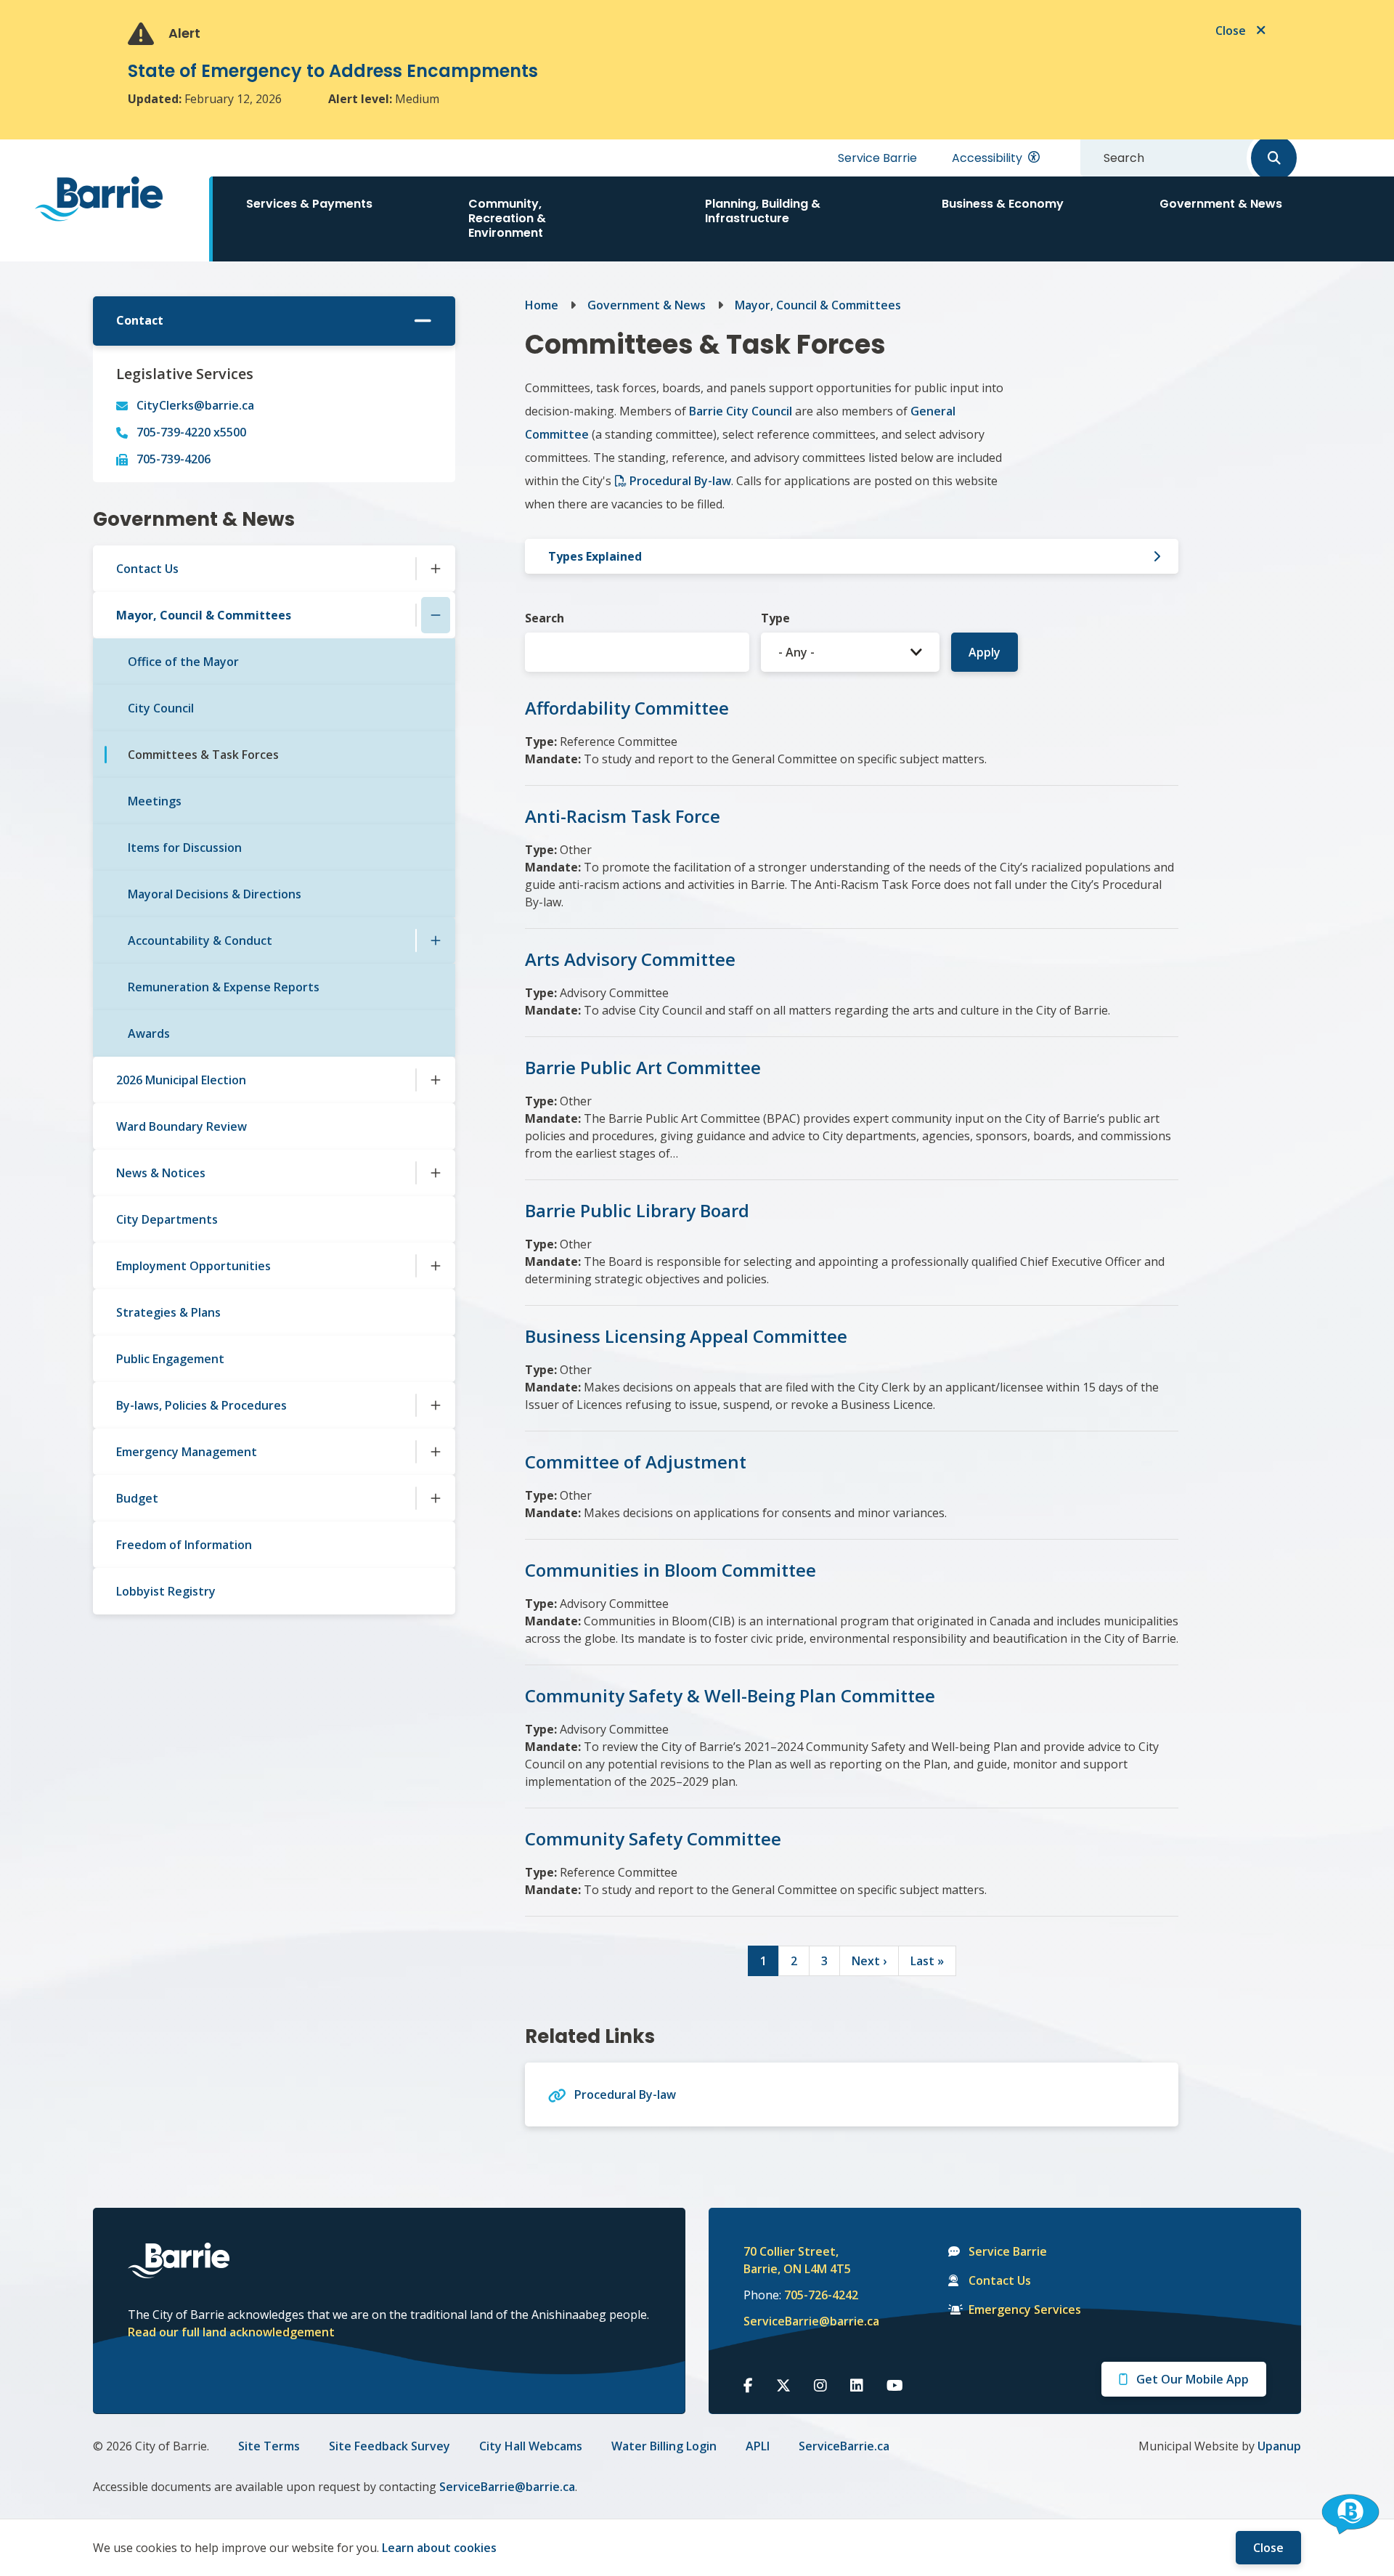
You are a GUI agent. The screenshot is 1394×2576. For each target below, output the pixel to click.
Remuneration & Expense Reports (224, 987)
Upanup (1279, 2446)
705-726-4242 (821, 2295)
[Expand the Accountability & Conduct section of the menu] (436, 940)
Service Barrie (877, 158)
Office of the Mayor (183, 662)
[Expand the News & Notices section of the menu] (436, 1173)
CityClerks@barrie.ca (195, 405)
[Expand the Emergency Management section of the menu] (436, 1452)
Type (775, 618)
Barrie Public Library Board (637, 1210)
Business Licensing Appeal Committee (686, 1336)
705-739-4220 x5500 (191, 432)
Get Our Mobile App (1193, 2379)
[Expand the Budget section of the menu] (436, 1498)
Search (545, 618)
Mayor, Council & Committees (204, 615)
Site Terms (269, 2446)
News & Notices (161, 1173)
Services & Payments (309, 204)
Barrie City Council (741, 411)
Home (542, 305)
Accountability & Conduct (200, 940)
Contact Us (147, 569)
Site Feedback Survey (390, 2446)
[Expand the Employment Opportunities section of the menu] (436, 1266)
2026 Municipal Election (181, 1080)
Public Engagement (170, 1359)
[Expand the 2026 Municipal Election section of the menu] (436, 1080)
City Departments (167, 1219)
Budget (137, 1498)
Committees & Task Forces (203, 755)
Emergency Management (187, 1452)
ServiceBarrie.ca (844, 2446)
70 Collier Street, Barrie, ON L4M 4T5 (797, 2260)
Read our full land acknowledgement (231, 2332)
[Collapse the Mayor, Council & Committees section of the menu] (436, 615)
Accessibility (987, 158)
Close (1268, 2548)
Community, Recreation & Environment (507, 218)
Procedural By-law (680, 481)
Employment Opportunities (193, 1266)
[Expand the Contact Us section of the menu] (436, 569)
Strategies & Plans (168, 1312)
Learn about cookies (439, 2548)
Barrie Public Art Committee (643, 1067)
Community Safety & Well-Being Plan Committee (730, 1695)
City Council (161, 708)
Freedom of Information (184, 1545)
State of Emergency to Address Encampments (333, 71)
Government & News (1221, 204)
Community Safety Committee (653, 1838)
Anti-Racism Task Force (623, 816)
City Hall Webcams (531, 2446)
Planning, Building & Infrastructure (763, 211)
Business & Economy (1003, 204)
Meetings (155, 801)
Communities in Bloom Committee (670, 1570)
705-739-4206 (174, 459)
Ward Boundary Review (182, 1126)
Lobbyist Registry (166, 1591)
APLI (758, 2446)
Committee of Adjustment (636, 1462)
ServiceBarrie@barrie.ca (802, 2321)
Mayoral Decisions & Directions (215, 894)
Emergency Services (1025, 2309)
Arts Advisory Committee (630, 959)
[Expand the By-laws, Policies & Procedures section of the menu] (436, 1405)
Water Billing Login (664, 2446)
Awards (149, 1033)
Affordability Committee (627, 708)
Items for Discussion (185, 848)
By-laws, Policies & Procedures (201, 1405)
